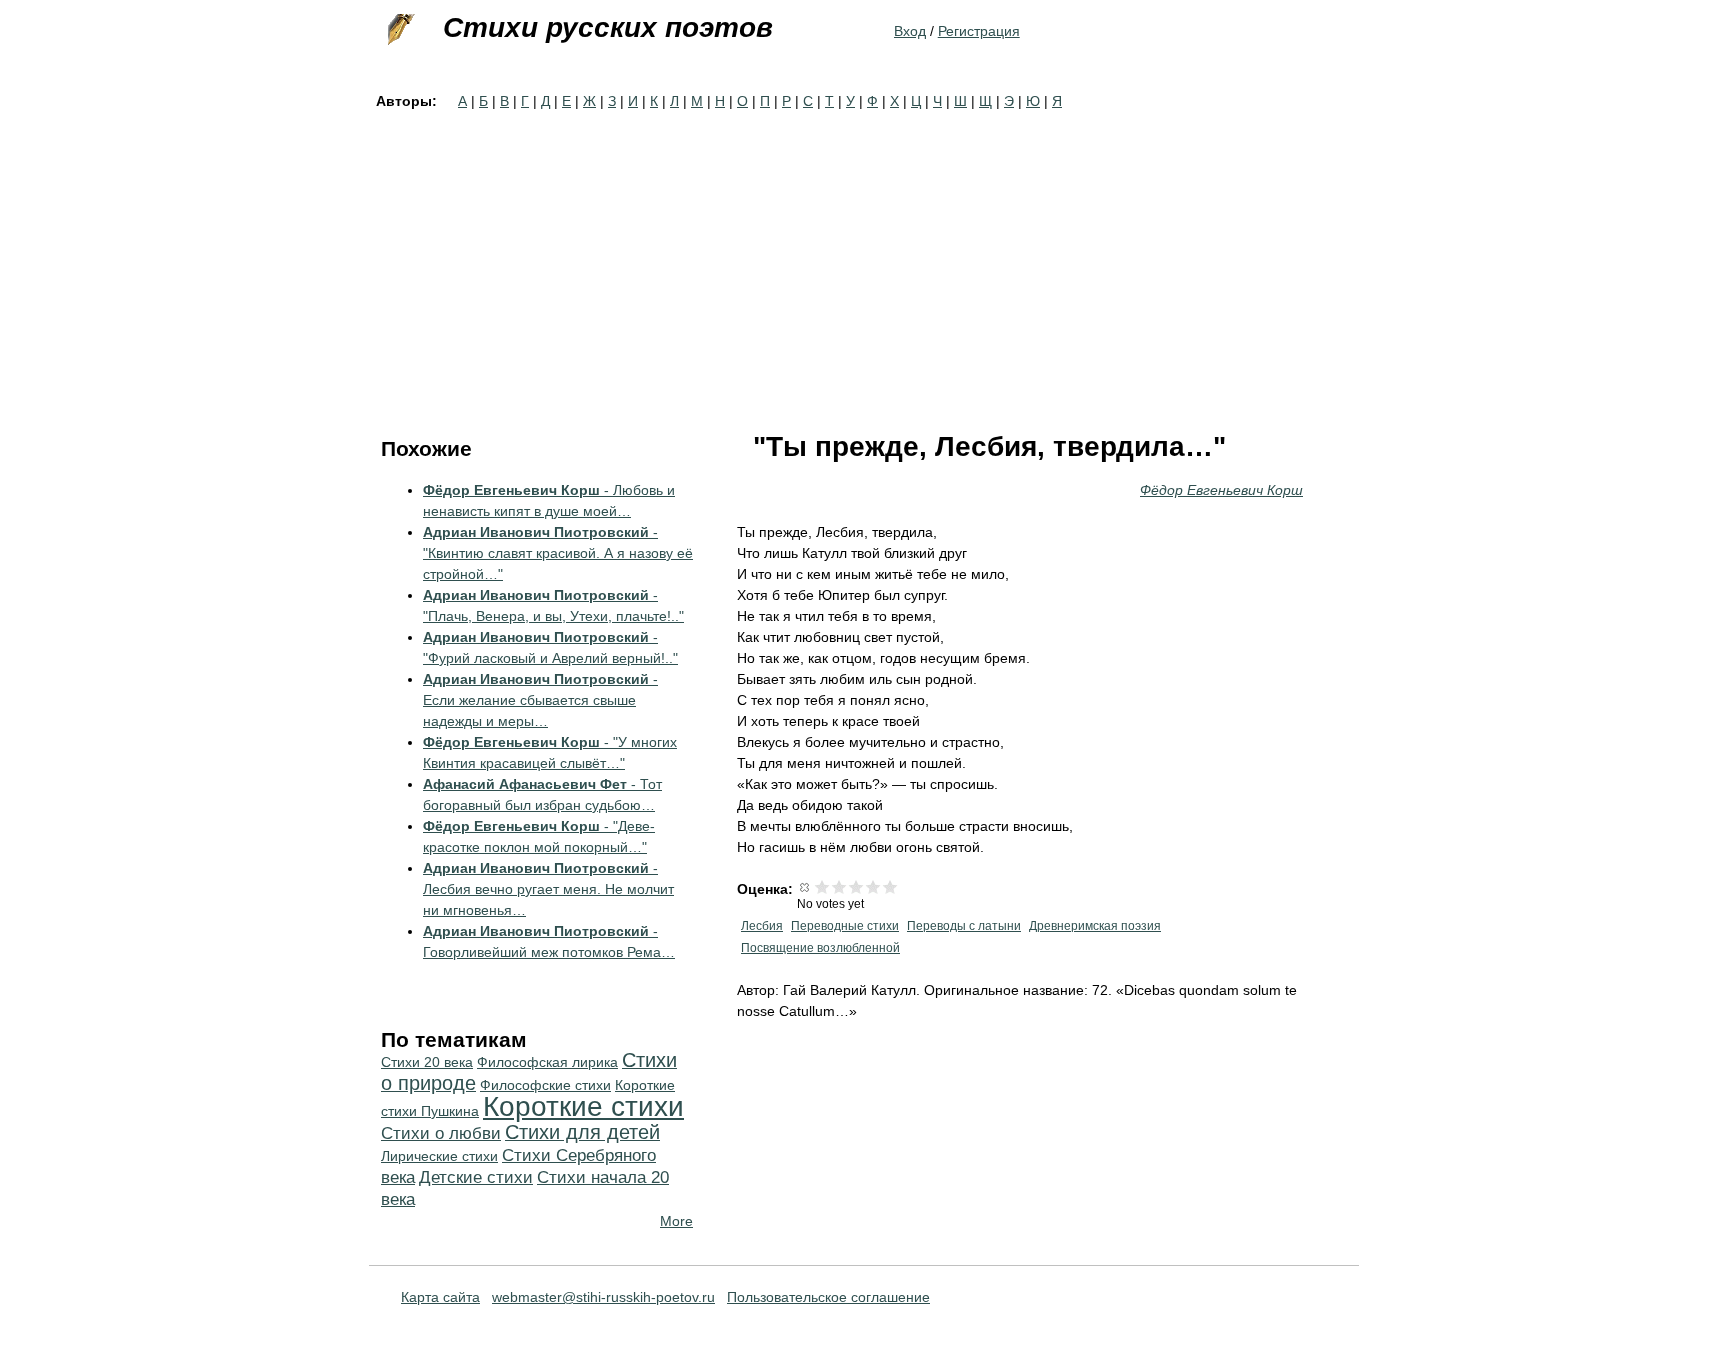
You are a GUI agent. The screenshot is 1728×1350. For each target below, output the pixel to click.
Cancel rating (805, 886)
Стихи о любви (441, 1133)
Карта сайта (440, 1297)
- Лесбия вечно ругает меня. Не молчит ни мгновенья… (548, 889)
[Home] (399, 30)
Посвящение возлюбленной (820, 948)
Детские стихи (476, 1177)
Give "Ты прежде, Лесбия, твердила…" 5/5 (890, 886)
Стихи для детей (582, 1132)
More (676, 1221)
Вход (910, 31)
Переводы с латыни (964, 926)
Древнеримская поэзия (1095, 926)
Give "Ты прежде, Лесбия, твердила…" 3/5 (856, 886)
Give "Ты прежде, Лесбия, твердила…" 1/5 (822, 886)
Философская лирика (547, 1062)
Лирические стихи (439, 1156)
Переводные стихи (845, 926)
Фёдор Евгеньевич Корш (1221, 490)
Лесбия (762, 926)
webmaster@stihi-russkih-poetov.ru (603, 1297)
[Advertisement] (864, 262)
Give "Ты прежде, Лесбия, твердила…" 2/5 (839, 886)
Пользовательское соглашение (828, 1297)
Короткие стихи (583, 1106)
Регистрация (979, 31)
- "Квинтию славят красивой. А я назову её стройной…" (558, 553)
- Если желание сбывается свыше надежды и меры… (540, 700)
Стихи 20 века (427, 1062)
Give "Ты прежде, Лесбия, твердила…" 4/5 (873, 886)
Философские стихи (545, 1085)
